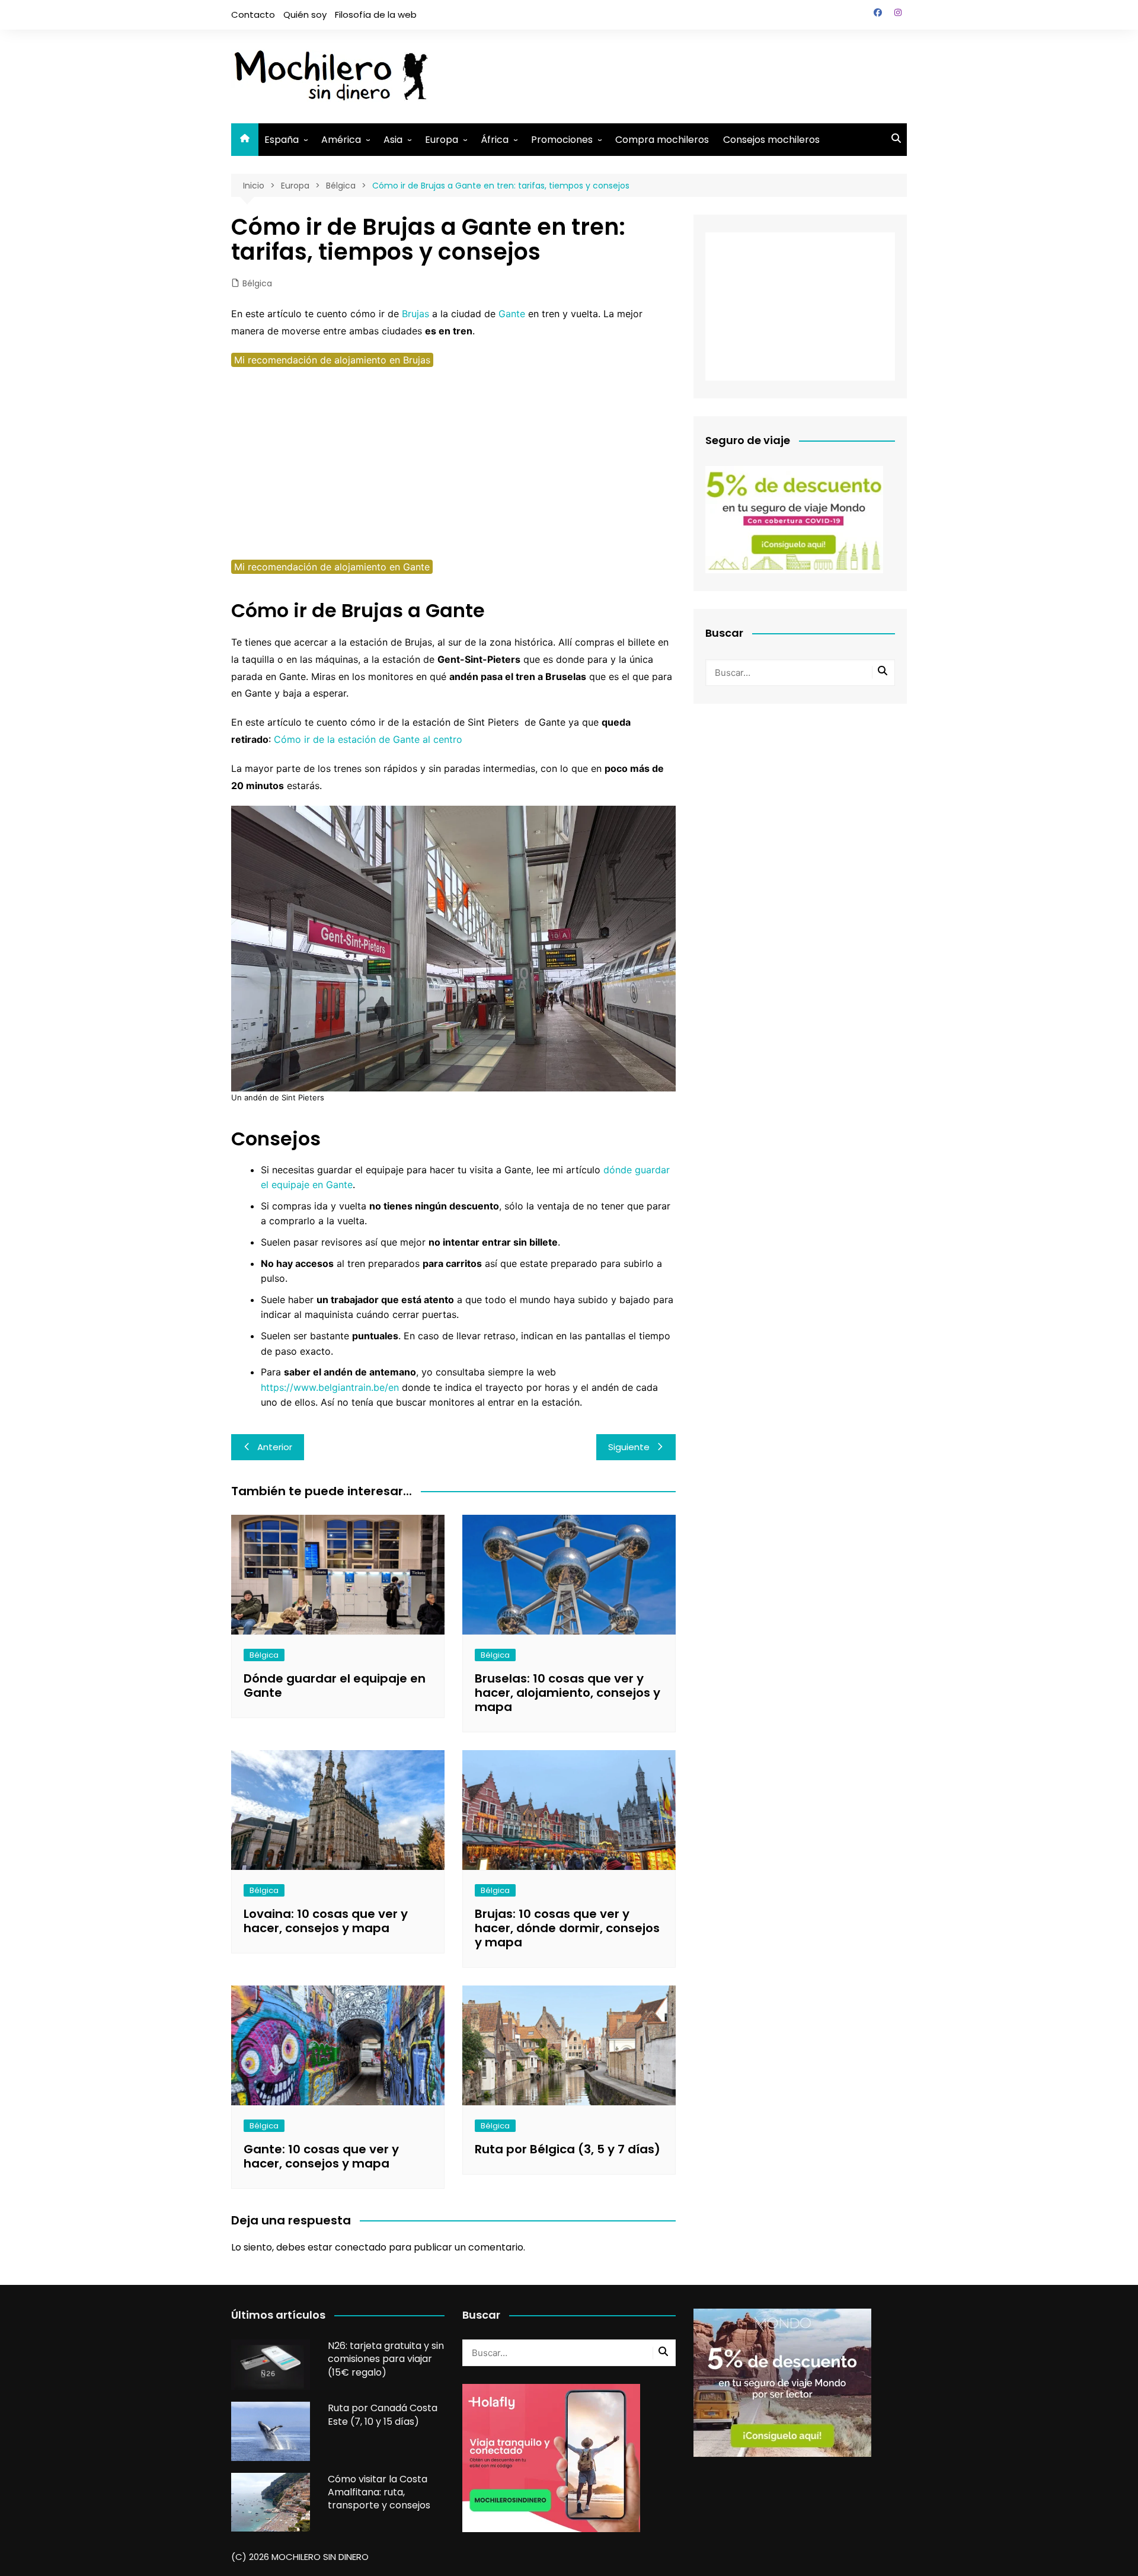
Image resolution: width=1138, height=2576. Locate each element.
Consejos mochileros (771, 140)
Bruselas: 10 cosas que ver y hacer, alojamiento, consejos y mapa (568, 1693)
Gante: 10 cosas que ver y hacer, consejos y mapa (321, 2156)
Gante (512, 314)
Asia (393, 140)
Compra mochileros (662, 140)
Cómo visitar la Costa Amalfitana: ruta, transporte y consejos (379, 2492)
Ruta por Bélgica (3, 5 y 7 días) (568, 2149)
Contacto (253, 15)
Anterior (275, 1447)
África (495, 140)
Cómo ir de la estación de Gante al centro (368, 739)
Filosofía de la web (376, 15)
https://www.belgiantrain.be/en (330, 1387)
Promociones (562, 140)
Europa (442, 140)
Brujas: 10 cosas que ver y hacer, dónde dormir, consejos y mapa (567, 1928)
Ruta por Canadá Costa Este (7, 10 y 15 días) (383, 2414)
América (341, 140)
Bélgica (257, 283)
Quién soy (305, 15)
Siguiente (629, 1447)
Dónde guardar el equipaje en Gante (335, 1686)
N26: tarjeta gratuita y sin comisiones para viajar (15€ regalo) (386, 2359)
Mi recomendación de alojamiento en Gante (332, 567)
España (282, 140)
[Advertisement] (691, 74)
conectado (361, 2247)
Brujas (415, 314)
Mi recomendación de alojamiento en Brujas (332, 360)
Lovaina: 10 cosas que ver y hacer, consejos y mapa (326, 1921)
